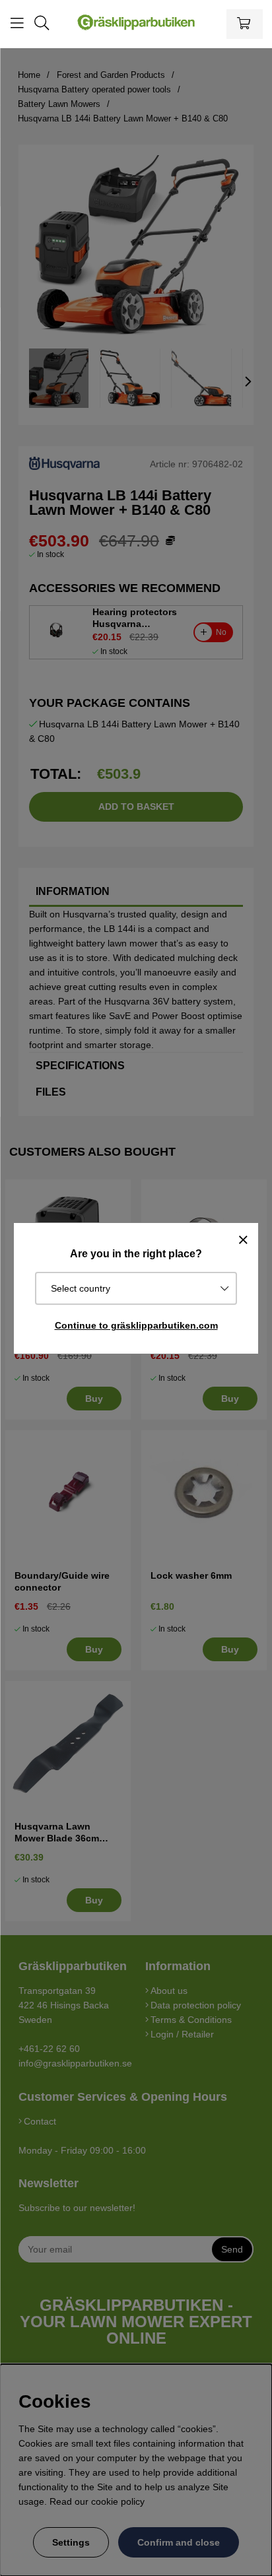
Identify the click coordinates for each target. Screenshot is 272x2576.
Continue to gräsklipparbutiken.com (136, 1325)
